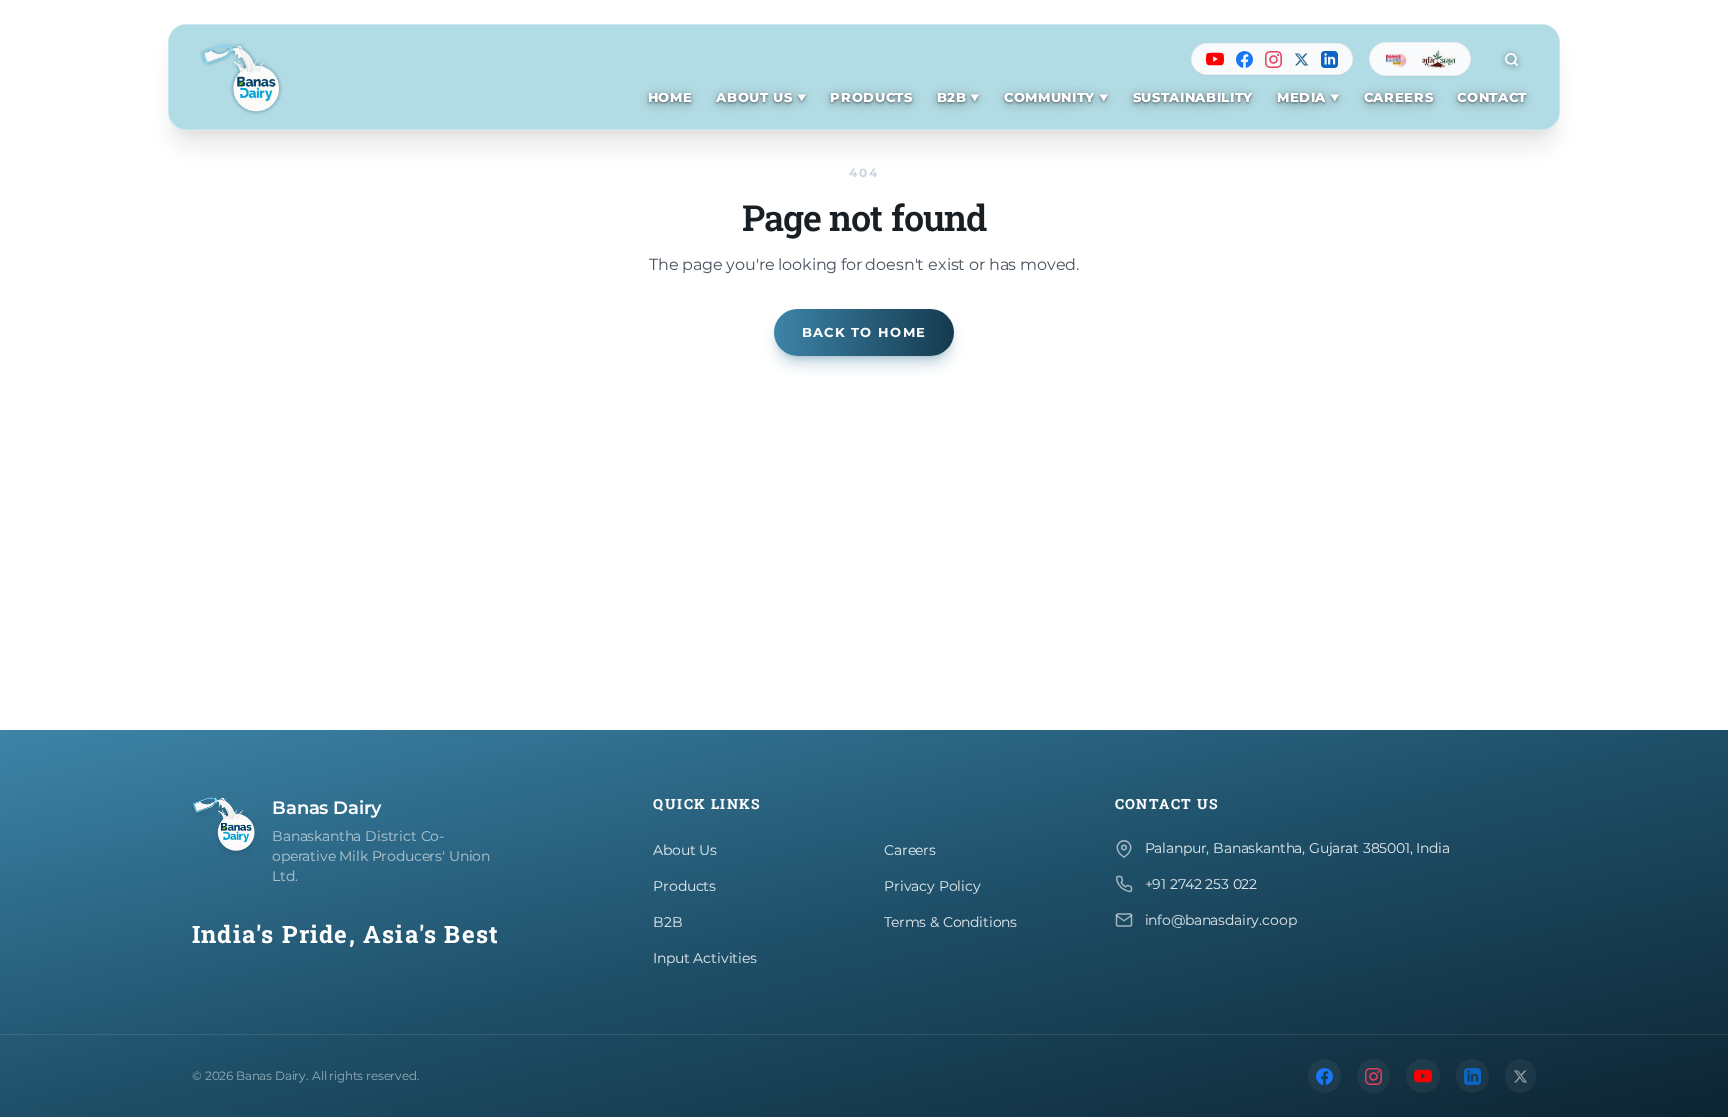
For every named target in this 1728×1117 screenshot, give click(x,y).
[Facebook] (1244, 59)
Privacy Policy (932, 886)
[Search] (1511, 59)
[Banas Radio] (1396, 59)
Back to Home (864, 332)
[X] (1301, 59)
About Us (685, 850)
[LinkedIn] (1329, 59)
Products (684, 886)
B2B (668, 922)
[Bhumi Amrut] (1439, 59)
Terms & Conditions (950, 922)
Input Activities (704, 958)
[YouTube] (1215, 59)
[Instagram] (1273, 59)
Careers (910, 850)
